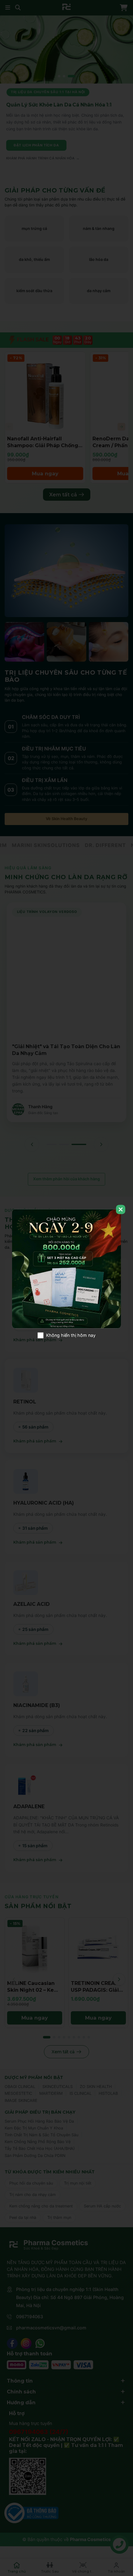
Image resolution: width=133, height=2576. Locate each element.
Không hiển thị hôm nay (71, 1335)
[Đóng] (121, 1209)
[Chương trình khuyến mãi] (66, 1269)
